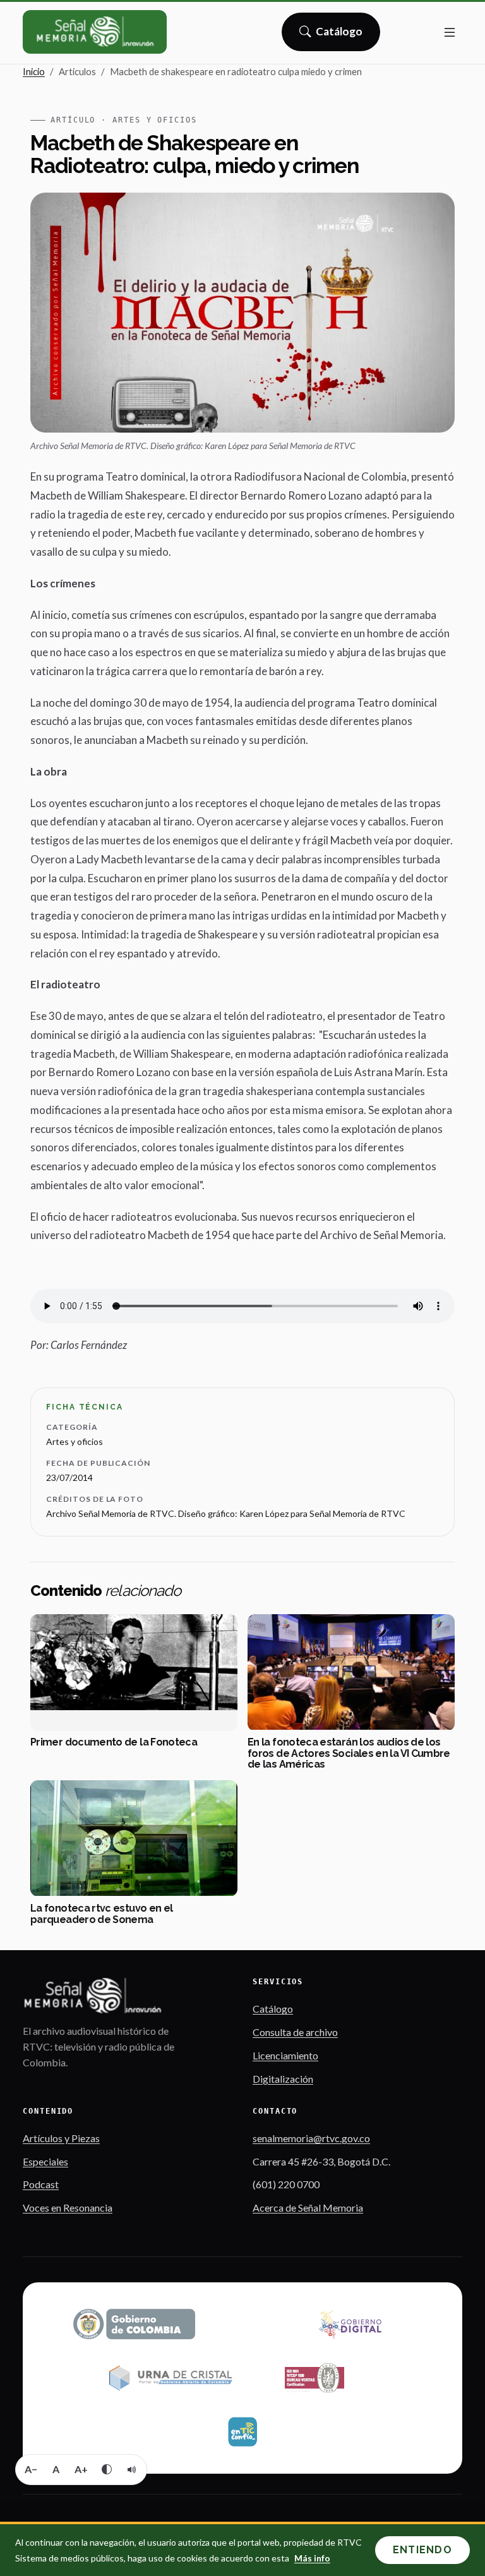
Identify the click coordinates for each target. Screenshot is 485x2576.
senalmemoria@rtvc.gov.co (311, 2138)
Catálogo (339, 35)
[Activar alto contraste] (107, 2469)
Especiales (45, 2161)
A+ (81, 2469)
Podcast (41, 2184)
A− (31, 2469)
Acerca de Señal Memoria (308, 2208)
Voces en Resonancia (68, 2208)
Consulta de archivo (295, 2032)
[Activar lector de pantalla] (132, 2469)
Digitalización (283, 2079)
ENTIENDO (422, 2550)
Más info (312, 2558)
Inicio (34, 71)
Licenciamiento (285, 2055)
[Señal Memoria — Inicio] (95, 32)
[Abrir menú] (450, 32)
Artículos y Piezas (61, 2138)
